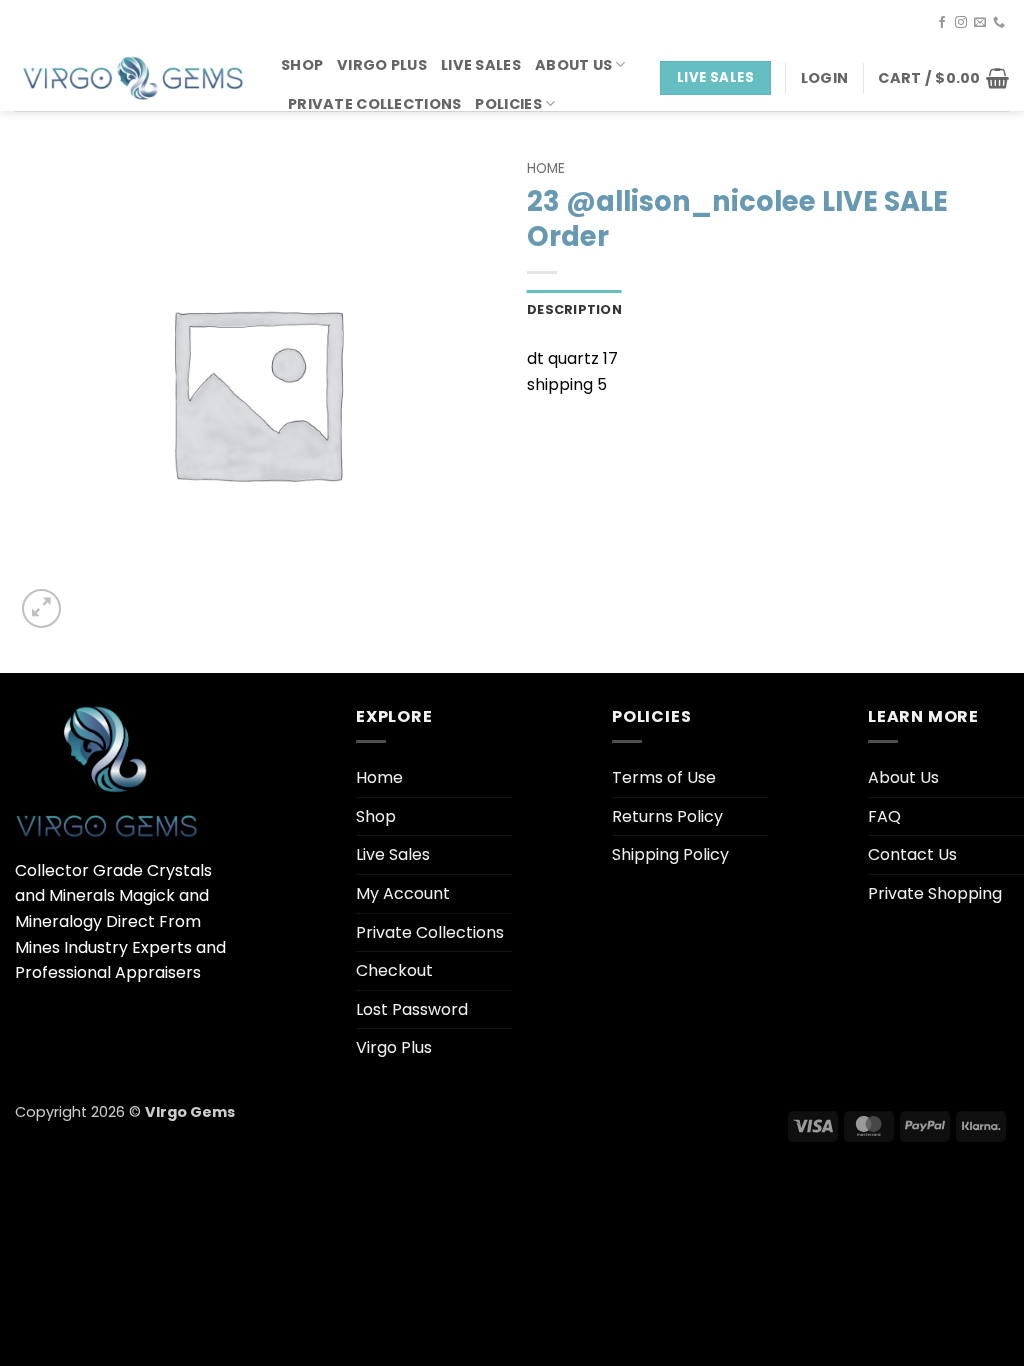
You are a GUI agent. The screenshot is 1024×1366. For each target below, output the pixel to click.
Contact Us (912, 854)
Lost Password (412, 1009)
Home (546, 168)
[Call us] (999, 23)
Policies (508, 104)
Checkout (394, 970)
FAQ (884, 816)
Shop (302, 65)
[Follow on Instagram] (961, 23)
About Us (573, 65)
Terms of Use (664, 777)
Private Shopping (935, 893)
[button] (824, 78)
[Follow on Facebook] (942, 23)
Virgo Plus (382, 65)
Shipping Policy (670, 854)
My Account (403, 893)
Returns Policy (667, 816)
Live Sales (481, 65)
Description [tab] (574, 309)
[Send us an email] (980, 23)
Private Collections (374, 104)
